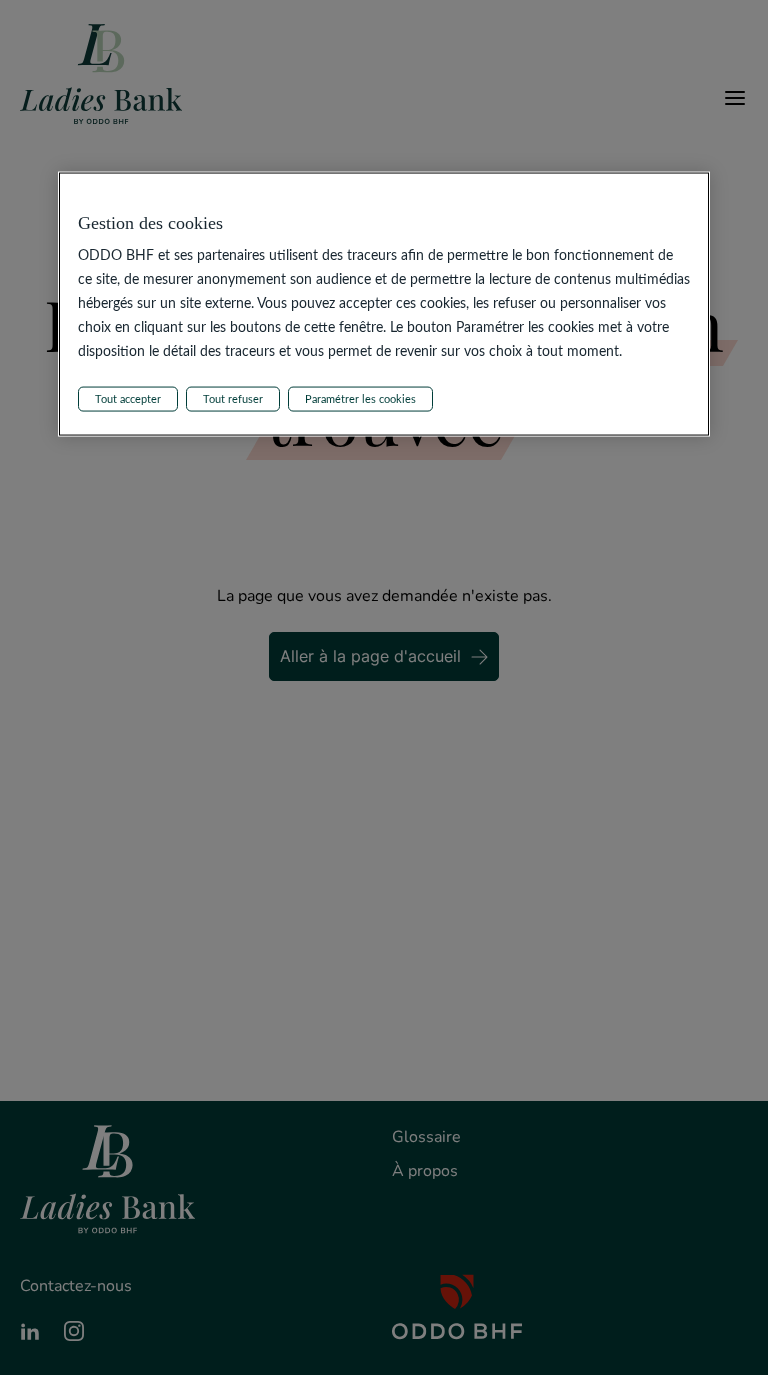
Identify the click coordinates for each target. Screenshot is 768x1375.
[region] (384, 304)
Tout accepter (128, 398)
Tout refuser (233, 398)
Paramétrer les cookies (360, 398)
